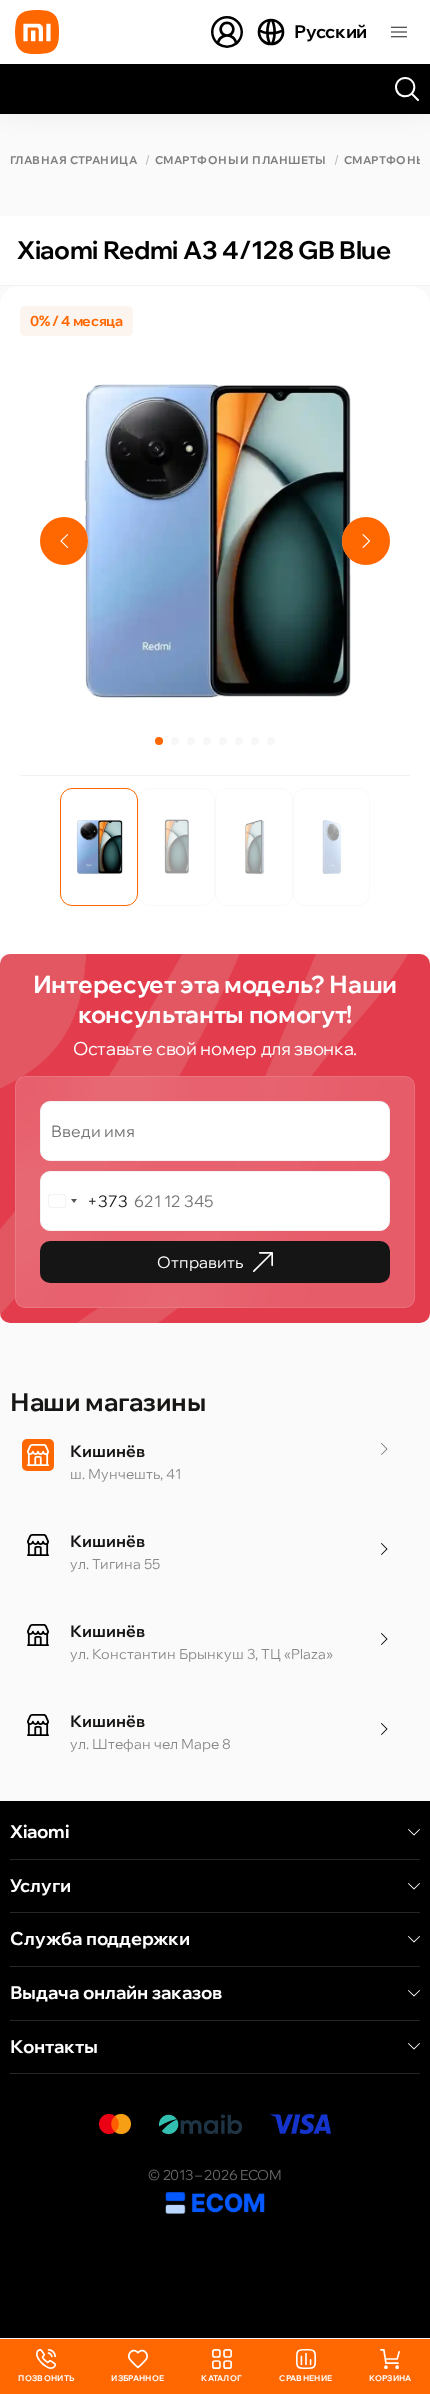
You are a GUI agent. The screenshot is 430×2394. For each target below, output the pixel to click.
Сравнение (305, 2378)
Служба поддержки (100, 1939)
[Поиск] (407, 89)
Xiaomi (39, 1832)
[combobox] (84, 1201)
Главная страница (73, 160)
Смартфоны (385, 160)
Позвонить (46, 2366)
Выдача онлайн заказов (116, 1993)
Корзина (390, 2378)
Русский (330, 31)
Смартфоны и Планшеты (240, 160)
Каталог (221, 2378)
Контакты (54, 2047)
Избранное (137, 2378)
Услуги (40, 1886)
